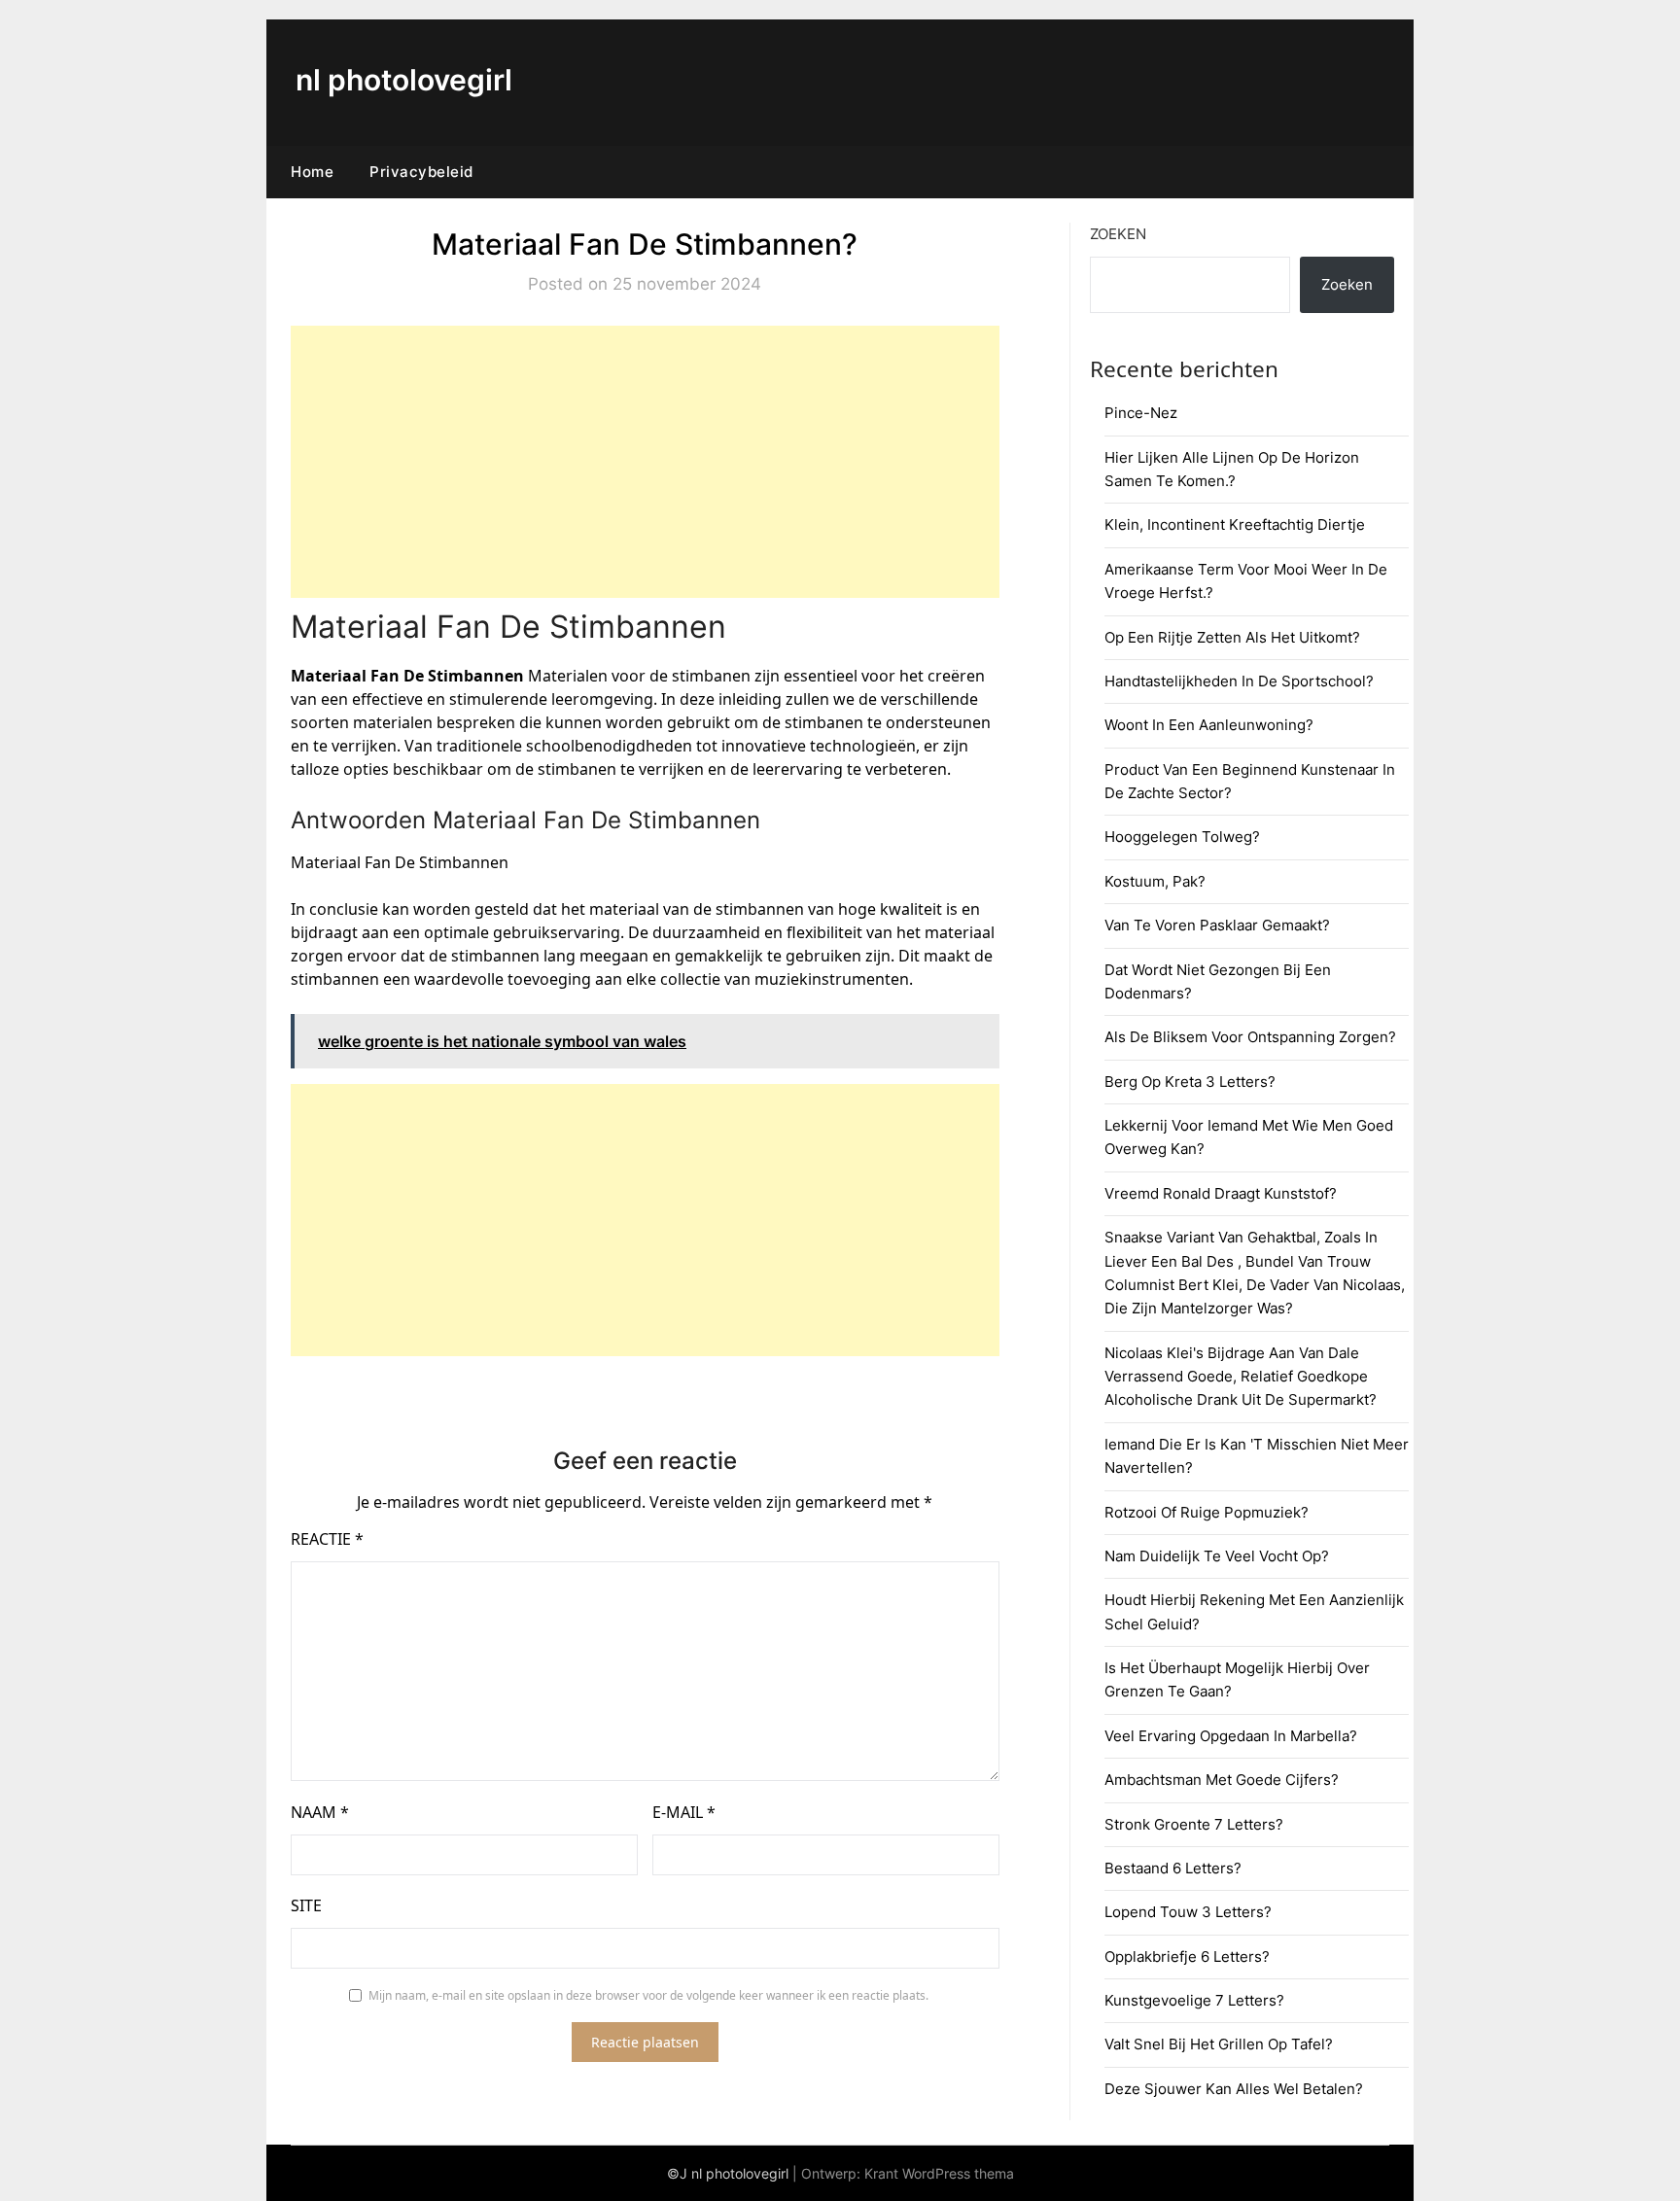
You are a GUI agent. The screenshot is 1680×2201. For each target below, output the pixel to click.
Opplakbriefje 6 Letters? (1187, 1956)
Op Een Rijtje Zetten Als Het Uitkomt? (1232, 637)
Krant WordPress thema (939, 2173)
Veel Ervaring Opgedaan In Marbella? (1231, 1736)
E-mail (684, 1812)
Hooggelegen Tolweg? (1182, 837)
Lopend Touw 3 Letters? (1188, 1912)
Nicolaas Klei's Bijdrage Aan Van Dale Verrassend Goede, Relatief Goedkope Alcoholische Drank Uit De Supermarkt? (1241, 1377)
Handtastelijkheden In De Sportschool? (1239, 681)
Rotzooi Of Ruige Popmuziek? (1207, 1512)
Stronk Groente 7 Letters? (1194, 1824)
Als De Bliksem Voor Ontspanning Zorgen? (1250, 1037)
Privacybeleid (421, 172)
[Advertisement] (645, 462)
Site (306, 1905)
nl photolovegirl (404, 80)
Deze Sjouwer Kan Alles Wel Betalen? (1234, 2089)
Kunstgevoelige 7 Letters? (1194, 2000)
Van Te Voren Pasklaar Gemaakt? (1217, 925)
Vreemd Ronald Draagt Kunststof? (1221, 1193)
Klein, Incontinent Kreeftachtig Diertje (1235, 524)
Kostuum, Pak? (1155, 881)
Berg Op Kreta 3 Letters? (1190, 1082)
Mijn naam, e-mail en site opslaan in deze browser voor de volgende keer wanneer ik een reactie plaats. (648, 1995)
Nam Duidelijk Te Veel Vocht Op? (1217, 1556)
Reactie (327, 1539)
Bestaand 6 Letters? (1173, 1868)
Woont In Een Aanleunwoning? (1209, 725)
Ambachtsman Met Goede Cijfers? (1222, 1780)
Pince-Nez (1141, 413)
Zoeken (1118, 234)
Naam (320, 1812)
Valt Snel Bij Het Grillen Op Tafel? (1219, 2044)
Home (312, 172)
